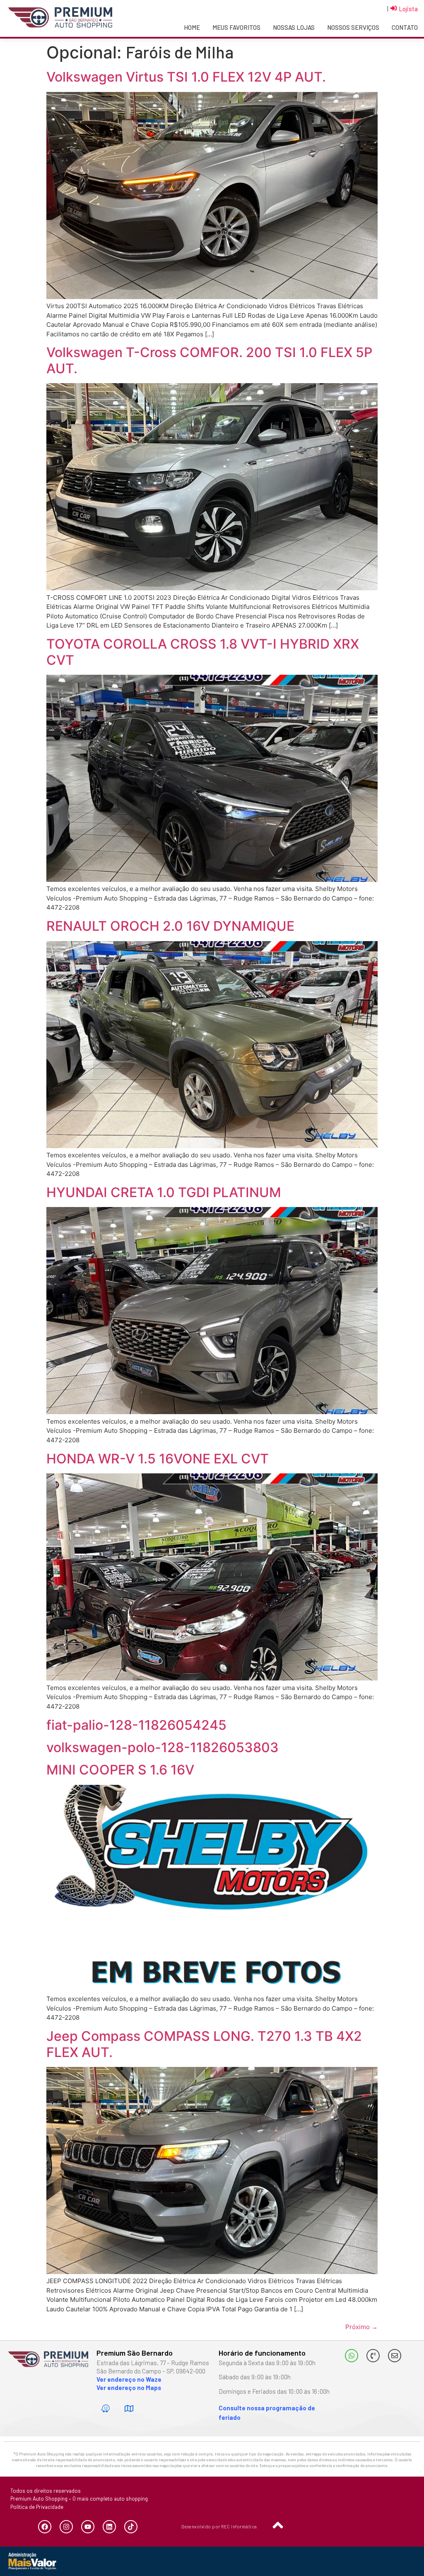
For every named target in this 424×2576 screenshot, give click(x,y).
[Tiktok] (131, 2527)
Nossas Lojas (294, 27)
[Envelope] (395, 2356)
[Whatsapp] (352, 2356)
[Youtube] (88, 2527)
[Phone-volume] (373, 2356)
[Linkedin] (109, 2527)
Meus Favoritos (236, 27)
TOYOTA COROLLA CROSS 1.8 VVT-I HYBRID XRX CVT (203, 652)
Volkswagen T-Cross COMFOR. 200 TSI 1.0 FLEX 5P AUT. (209, 360)
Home (192, 27)
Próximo (361, 2327)
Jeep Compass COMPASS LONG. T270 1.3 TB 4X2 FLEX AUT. (204, 2044)
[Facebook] (45, 2527)
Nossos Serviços (353, 27)
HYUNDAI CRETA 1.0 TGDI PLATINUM (164, 1192)
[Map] (129, 2408)
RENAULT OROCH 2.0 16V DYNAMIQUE (170, 926)
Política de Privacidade (37, 2507)
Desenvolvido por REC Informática (219, 2527)
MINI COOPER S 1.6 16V (120, 1770)
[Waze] (105, 2408)
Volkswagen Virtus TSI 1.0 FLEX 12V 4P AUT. (186, 77)
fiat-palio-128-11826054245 (136, 1725)
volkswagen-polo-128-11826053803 (163, 1747)
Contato (405, 27)
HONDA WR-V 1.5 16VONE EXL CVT (158, 1459)
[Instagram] (66, 2527)
